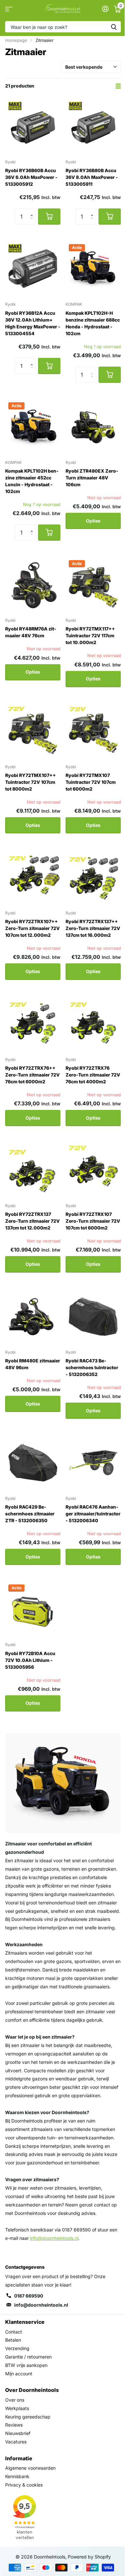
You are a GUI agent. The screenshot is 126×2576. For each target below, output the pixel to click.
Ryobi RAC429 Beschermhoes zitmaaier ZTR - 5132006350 (30, 1514)
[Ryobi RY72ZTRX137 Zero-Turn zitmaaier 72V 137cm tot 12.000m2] (33, 1170)
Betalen (13, 2340)
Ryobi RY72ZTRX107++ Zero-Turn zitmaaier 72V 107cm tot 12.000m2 (32, 928)
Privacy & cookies (24, 2485)
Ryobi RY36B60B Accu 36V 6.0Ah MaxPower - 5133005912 (31, 177)
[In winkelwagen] (49, 217)
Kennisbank (17, 2476)
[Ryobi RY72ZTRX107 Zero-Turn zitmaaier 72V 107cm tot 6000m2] (93, 1170)
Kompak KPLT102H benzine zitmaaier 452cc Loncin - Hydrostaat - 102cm (32, 481)
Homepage (16, 40)
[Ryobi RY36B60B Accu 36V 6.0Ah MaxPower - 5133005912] (33, 126)
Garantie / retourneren (28, 2357)
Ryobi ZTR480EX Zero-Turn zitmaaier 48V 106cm (92, 478)
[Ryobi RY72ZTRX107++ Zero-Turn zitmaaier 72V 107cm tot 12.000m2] (33, 877)
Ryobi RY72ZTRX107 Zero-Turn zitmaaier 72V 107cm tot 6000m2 (93, 1221)
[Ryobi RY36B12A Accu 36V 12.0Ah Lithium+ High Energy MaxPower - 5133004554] (33, 269)
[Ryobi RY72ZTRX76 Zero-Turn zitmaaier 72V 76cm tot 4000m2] (93, 1024)
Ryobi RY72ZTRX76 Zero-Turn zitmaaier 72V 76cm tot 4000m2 (93, 1075)
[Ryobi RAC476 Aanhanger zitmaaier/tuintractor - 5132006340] (93, 1463)
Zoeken (114, 27)
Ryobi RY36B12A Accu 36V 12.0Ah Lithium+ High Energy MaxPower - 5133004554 (33, 323)
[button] (33, 211)
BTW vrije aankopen (26, 2365)
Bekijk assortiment (9, 9)
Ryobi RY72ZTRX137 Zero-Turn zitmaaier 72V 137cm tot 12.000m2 (32, 1221)
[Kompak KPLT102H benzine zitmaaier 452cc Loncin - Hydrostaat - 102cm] (33, 427)
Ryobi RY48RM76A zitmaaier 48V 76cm (31, 632)
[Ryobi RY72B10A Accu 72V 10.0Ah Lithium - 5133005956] (33, 1609)
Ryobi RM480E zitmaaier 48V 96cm (33, 1364)
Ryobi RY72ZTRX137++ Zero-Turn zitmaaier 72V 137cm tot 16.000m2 (93, 928)
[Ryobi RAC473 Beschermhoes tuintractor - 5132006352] (93, 1317)
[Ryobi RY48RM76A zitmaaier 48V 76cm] (33, 585)
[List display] (118, 86)
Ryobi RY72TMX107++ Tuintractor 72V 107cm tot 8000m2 (31, 782)
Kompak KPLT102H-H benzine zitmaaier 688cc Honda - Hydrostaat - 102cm (93, 323)
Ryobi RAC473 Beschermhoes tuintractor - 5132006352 (92, 1367)
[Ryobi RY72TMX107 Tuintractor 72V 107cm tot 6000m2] (93, 731)
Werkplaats (17, 2408)
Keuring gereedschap (28, 2417)
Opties (93, 521)
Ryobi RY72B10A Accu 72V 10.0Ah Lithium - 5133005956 (30, 1660)
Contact (14, 2332)
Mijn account (19, 2374)
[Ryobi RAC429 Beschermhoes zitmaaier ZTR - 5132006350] (33, 1463)
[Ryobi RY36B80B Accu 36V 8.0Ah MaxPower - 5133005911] (93, 126)
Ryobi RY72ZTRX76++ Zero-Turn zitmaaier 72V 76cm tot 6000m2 (32, 1075)
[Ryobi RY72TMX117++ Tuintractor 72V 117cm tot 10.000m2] (93, 585)
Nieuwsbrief (18, 2433)
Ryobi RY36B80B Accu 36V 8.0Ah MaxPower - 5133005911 (92, 177)
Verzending (17, 2348)
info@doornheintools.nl (41, 2305)
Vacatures (16, 2442)
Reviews (14, 2425)
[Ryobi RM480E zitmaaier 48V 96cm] (33, 1317)
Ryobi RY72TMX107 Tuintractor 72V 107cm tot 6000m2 (91, 782)
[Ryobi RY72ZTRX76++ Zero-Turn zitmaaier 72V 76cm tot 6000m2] (33, 1024)
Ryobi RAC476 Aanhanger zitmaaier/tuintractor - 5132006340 (93, 1514)
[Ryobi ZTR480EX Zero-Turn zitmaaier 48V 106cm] (93, 427)
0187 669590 (29, 2296)
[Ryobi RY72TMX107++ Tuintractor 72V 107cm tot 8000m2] (33, 731)
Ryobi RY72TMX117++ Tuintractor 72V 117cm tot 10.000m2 (90, 635)
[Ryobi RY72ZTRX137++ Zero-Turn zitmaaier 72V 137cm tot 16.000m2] (93, 877)
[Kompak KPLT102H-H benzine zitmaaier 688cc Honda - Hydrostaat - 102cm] (93, 269)
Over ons (15, 2400)
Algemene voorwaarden (30, 2468)
